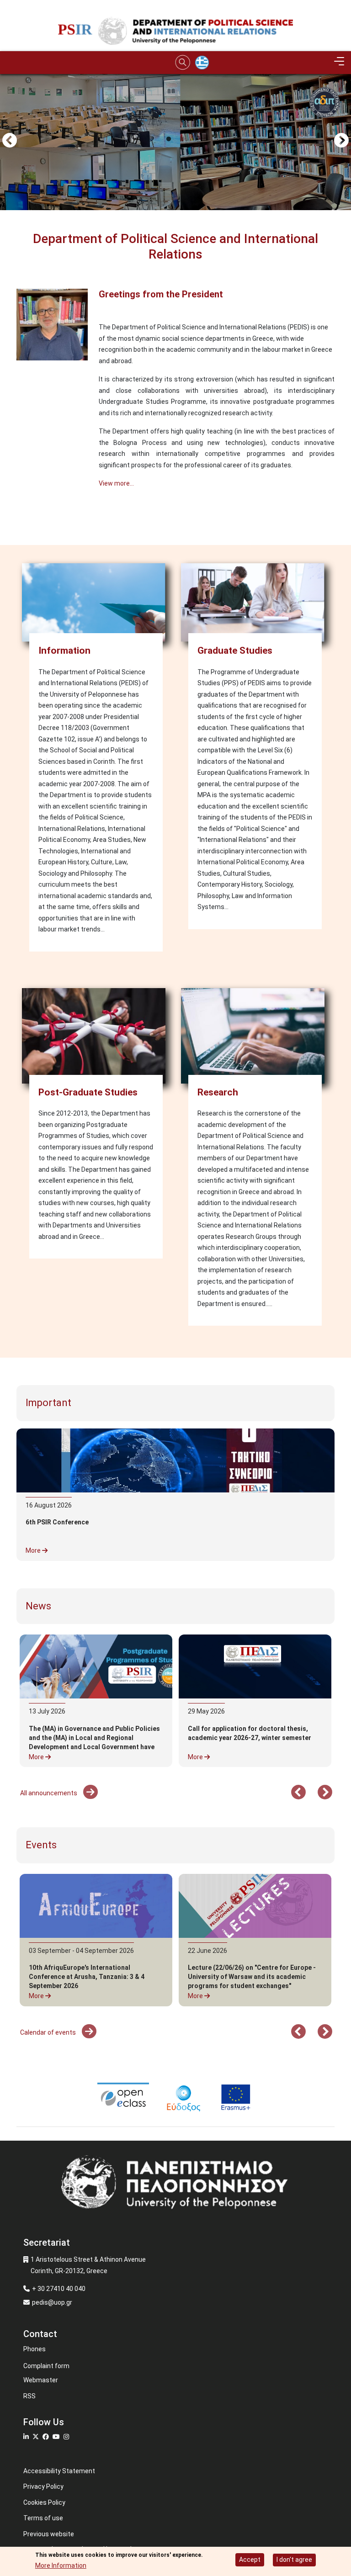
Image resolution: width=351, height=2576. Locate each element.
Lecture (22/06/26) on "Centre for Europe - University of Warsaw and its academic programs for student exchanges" (252, 1977)
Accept (250, 2560)
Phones (35, 2349)
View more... (116, 483)
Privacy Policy (43, 2486)
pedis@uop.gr (52, 2302)
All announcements (49, 1793)
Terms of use (43, 2518)
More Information (61, 2565)
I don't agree (294, 2560)
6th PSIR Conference (57, 1522)
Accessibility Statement (59, 2471)
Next (341, 141)
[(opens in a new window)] (255, 1666)
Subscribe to (20, 518)
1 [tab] (169, 139)
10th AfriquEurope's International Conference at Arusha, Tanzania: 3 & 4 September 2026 (87, 1977)
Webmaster (41, 2380)
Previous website (49, 2534)
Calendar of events (49, 2032)
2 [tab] (182, 139)
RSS (29, 2396)
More (34, 1550)
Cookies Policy (44, 2502)
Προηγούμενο (10, 141)
